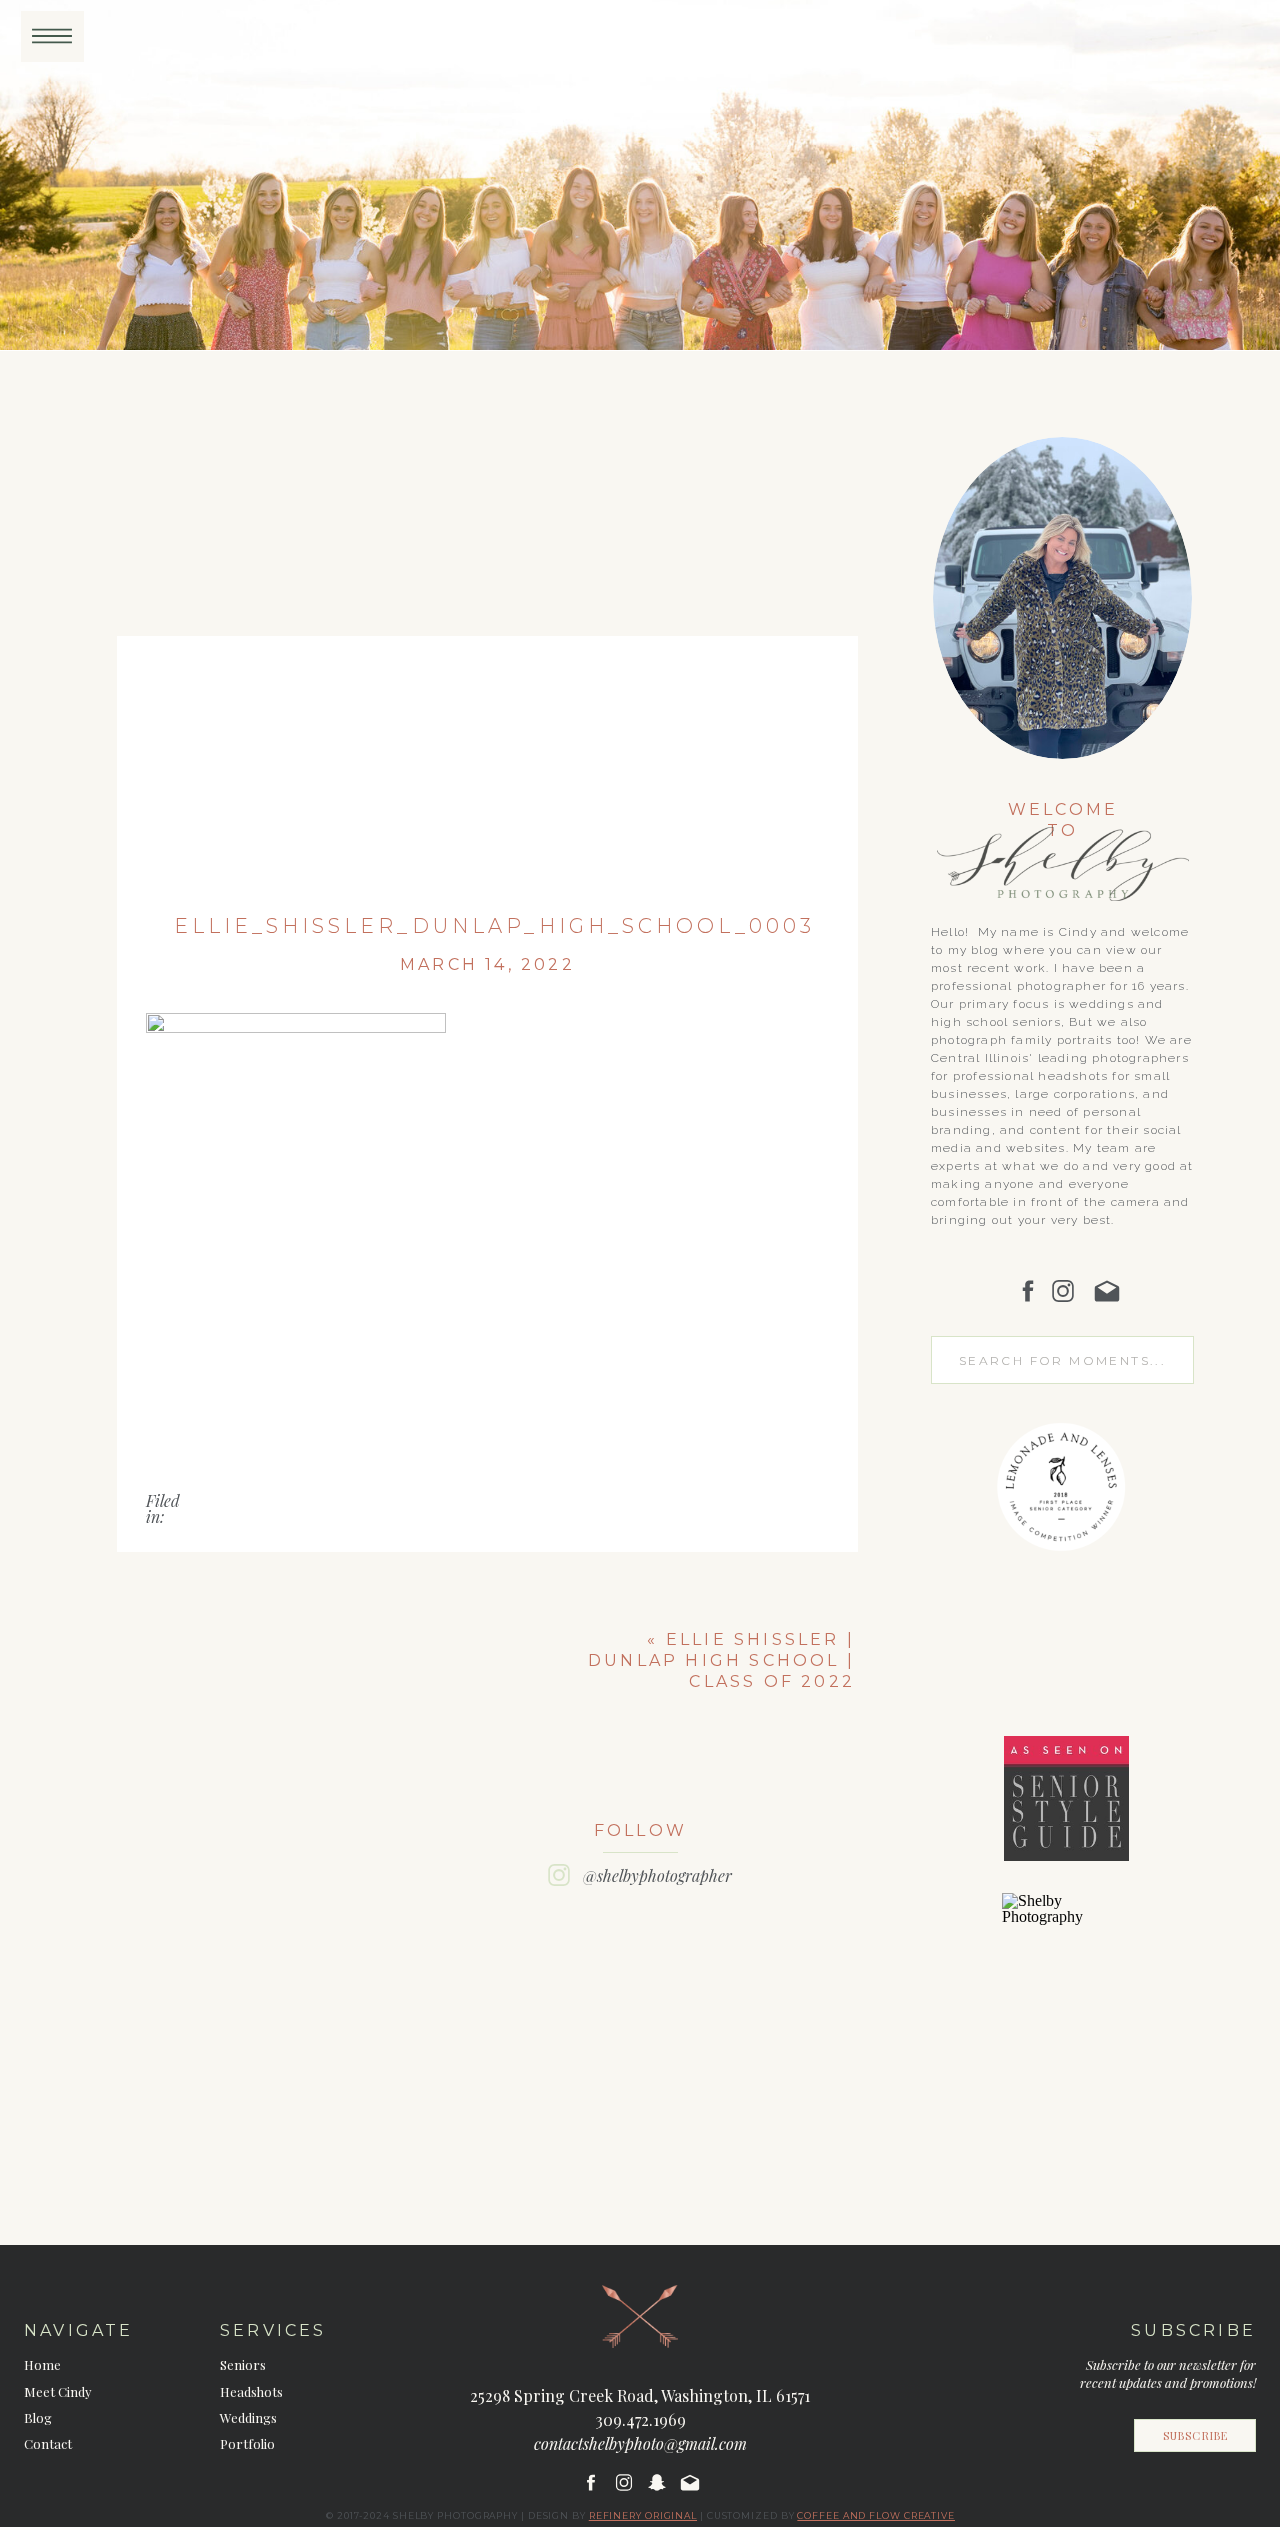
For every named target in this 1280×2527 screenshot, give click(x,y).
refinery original (643, 2515)
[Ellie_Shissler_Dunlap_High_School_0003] (487, 654)
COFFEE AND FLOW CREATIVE (876, 2515)
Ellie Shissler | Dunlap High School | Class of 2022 (721, 1660)
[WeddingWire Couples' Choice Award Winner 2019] (1065, 1916)
